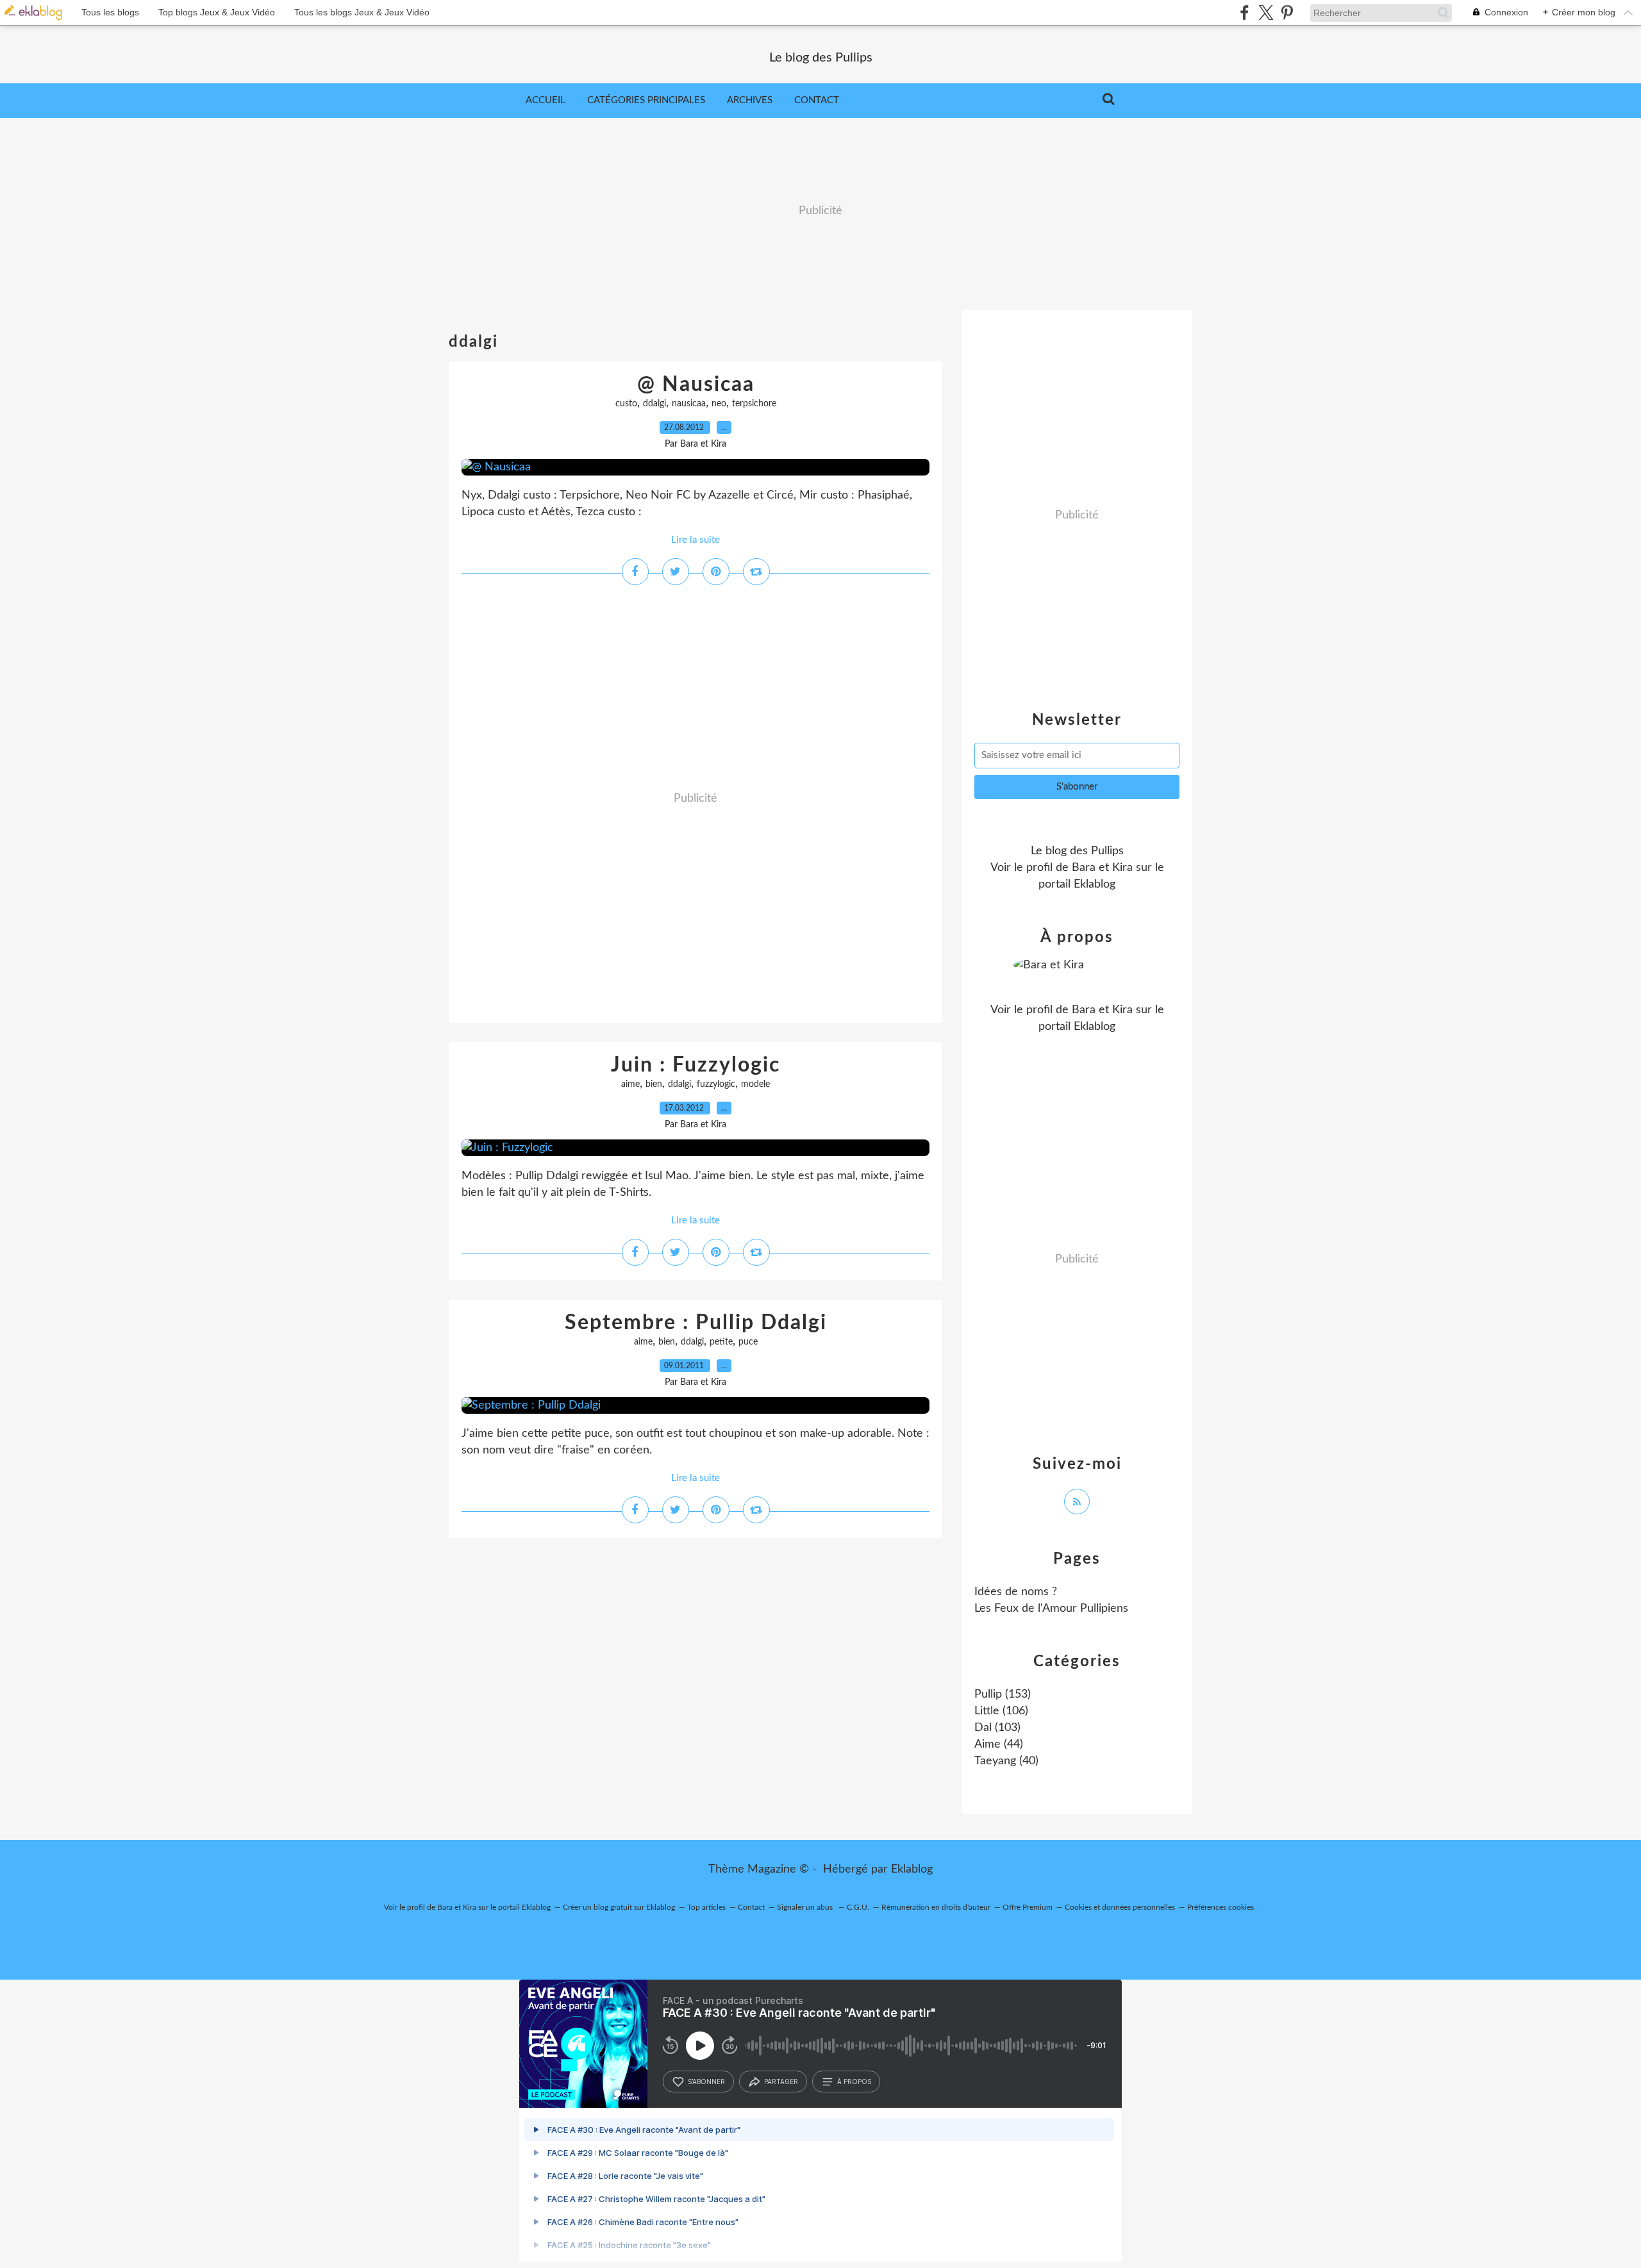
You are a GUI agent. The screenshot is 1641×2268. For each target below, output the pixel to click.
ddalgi (654, 404)
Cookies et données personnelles (1120, 1907)
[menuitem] (546, 101)
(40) (1006, 1761)
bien (654, 1084)
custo (626, 404)
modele (755, 1084)
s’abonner (706, 2082)
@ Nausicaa (696, 385)
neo (719, 404)
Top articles (706, 1907)
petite (721, 1342)
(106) (1001, 1711)
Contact (817, 100)
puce (748, 1342)
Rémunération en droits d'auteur (936, 1907)
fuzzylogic (716, 1084)
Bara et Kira (1102, 868)
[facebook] (1245, 12)
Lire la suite (696, 540)
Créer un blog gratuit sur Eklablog (619, 1907)
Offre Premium (1028, 1907)
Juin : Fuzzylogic (696, 1065)
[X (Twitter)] (1266, 12)
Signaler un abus (806, 1907)
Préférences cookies (1220, 1907)
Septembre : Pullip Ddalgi (696, 1323)
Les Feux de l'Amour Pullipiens (1051, 1609)
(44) (999, 1744)
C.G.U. (858, 1907)
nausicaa (689, 404)
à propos (854, 2082)
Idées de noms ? (1016, 1592)
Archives (750, 100)
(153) (1003, 1694)
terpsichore (754, 404)
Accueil (546, 100)
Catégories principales (646, 100)
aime (630, 1084)
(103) (997, 1728)
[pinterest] (1287, 12)
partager (781, 2082)
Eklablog (912, 1869)
